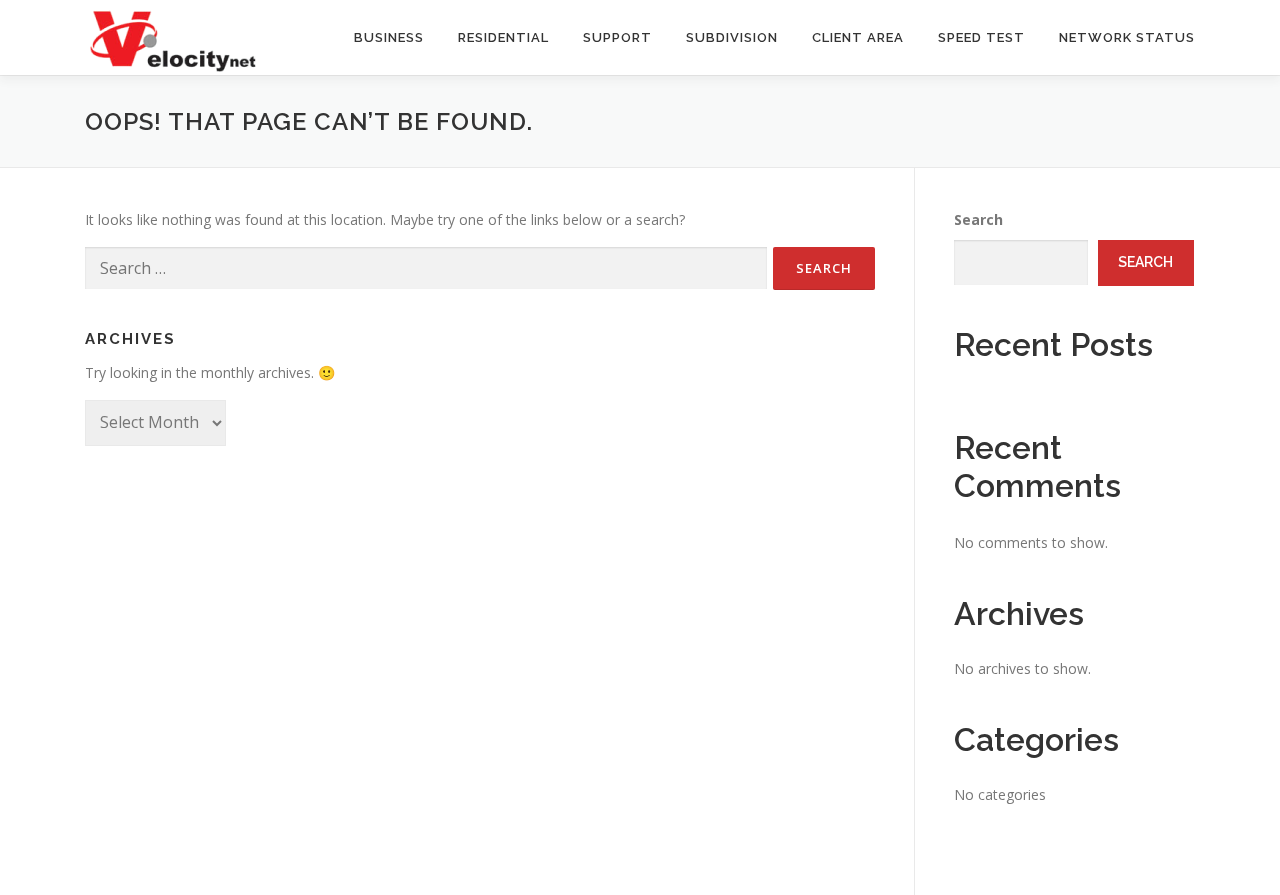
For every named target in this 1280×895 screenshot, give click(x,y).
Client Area (858, 37)
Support (617, 37)
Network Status (1127, 37)
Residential (503, 37)
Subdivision (732, 37)
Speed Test (981, 37)
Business (389, 37)
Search (978, 219)
